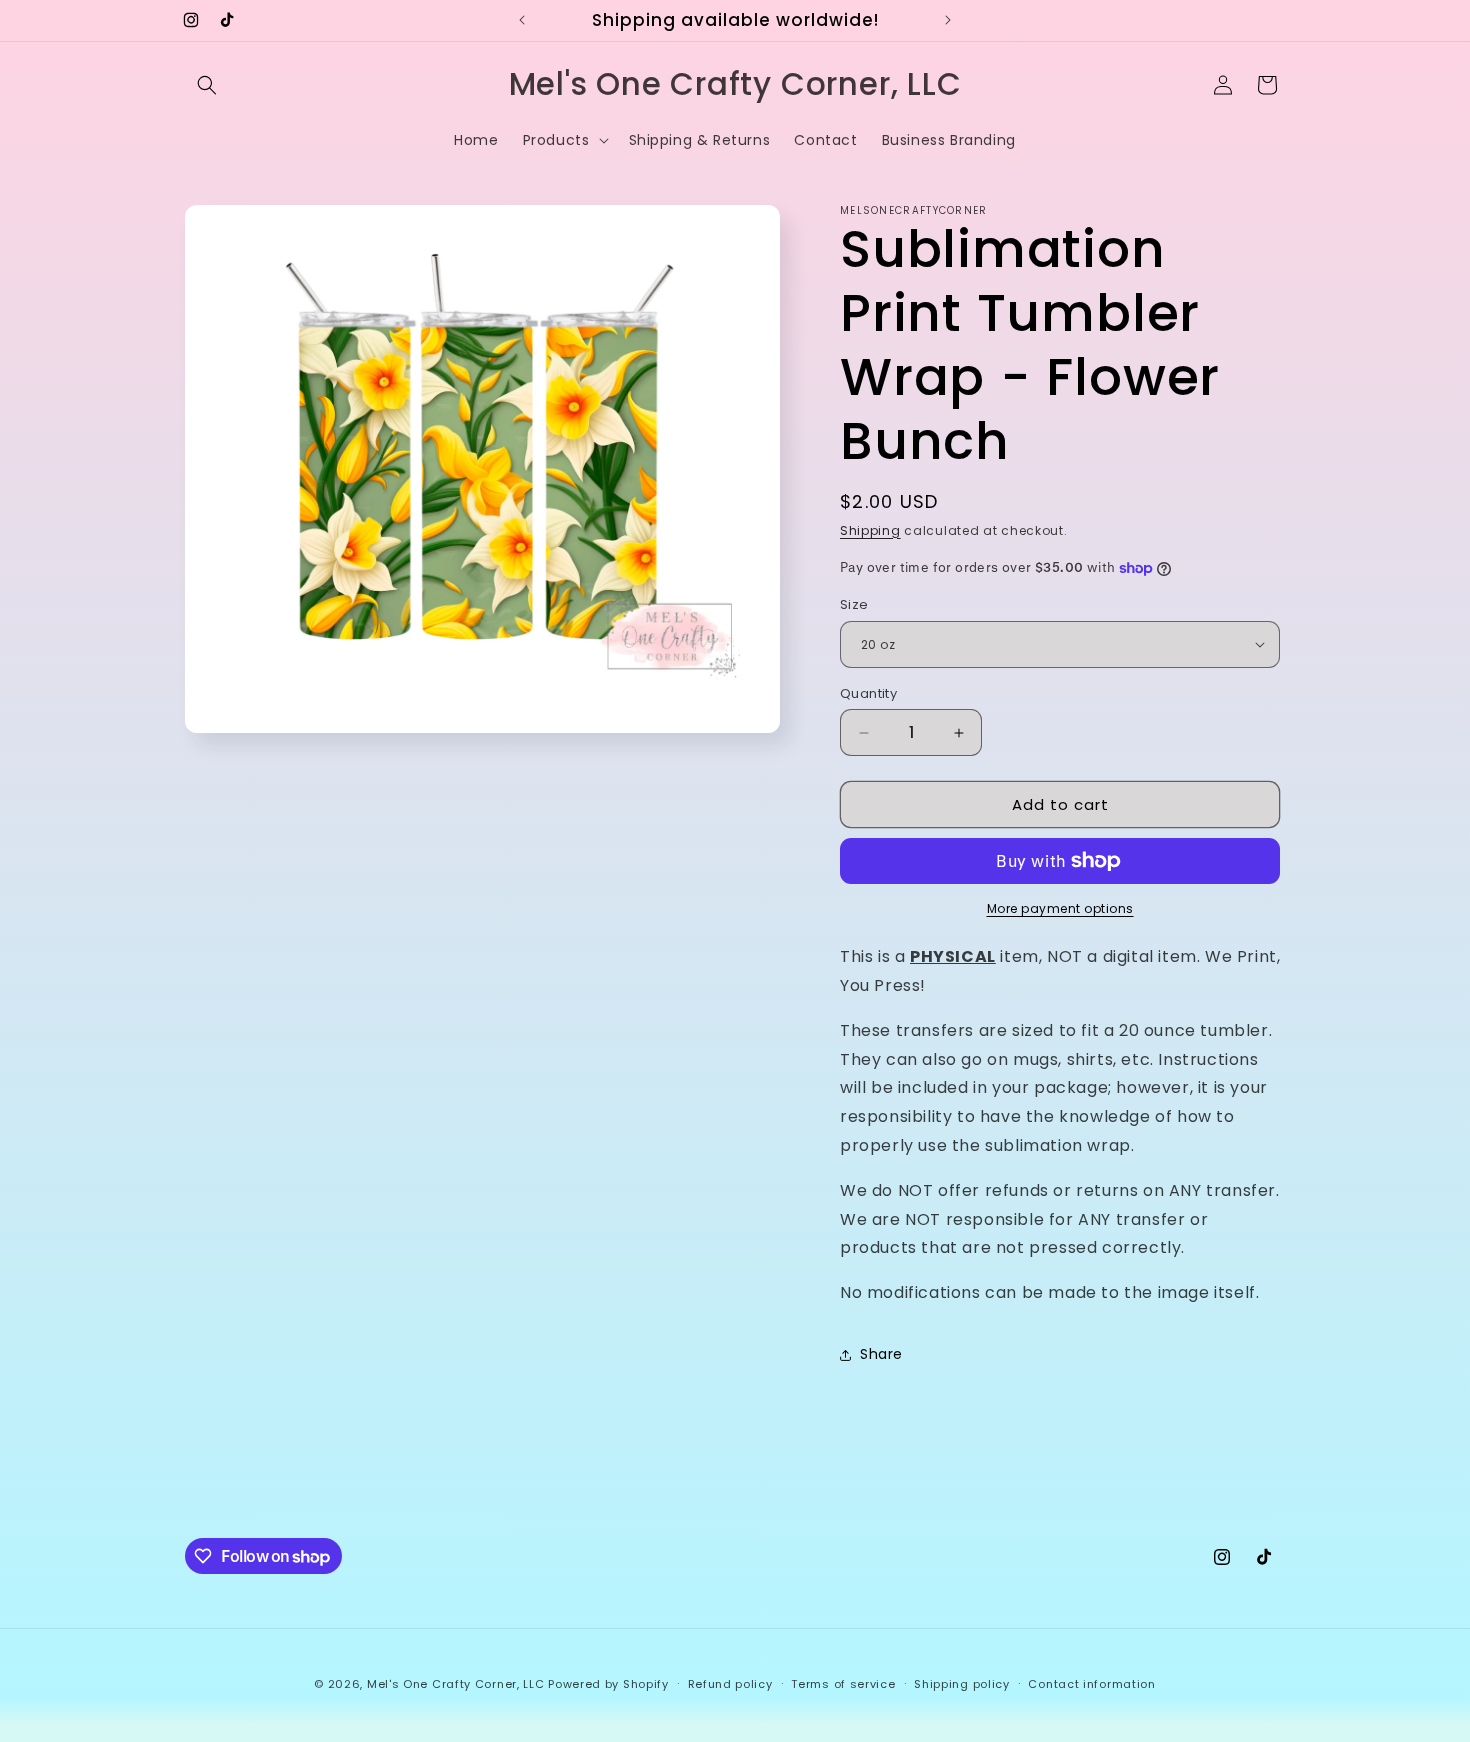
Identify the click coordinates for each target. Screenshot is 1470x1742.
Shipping (870, 530)
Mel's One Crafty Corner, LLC (456, 1684)
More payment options (1060, 908)
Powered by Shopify (608, 1684)
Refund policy (730, 1684)
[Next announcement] (948, 20)
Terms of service (843, 1684)
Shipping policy (962, 1684)
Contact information (1091, 1684)
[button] (207, 85)
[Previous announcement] (522, 20)
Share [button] (881, 1354)
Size (854, 604)
